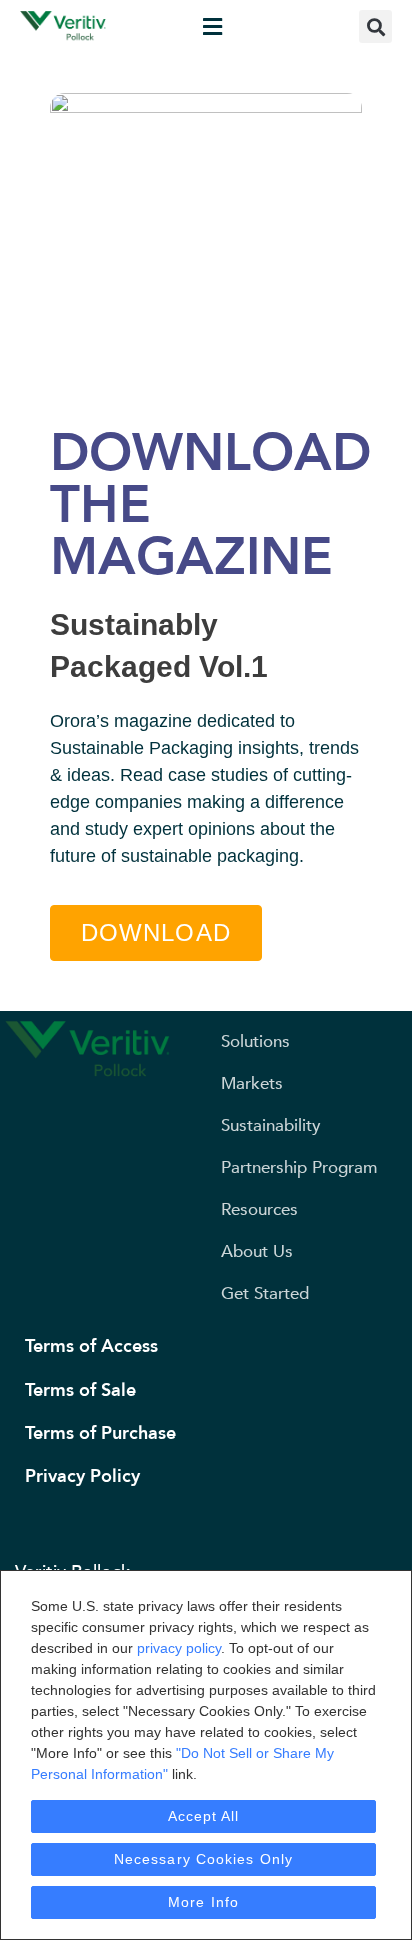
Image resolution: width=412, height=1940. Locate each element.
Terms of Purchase (100, 1433)
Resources (259, 1209)
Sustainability (271, 1125)
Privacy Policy (82, 1476)
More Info (203, 1902)
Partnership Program (299, 1167)
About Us (257, 1251)
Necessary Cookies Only (203, 1859)
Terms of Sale (80, 1390)
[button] (212, 26)
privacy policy (179, 1648)
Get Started (265, 1293)
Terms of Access (91, 1346)
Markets (252, 1083)
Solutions (255, 1041)
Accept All (204, 1816)
